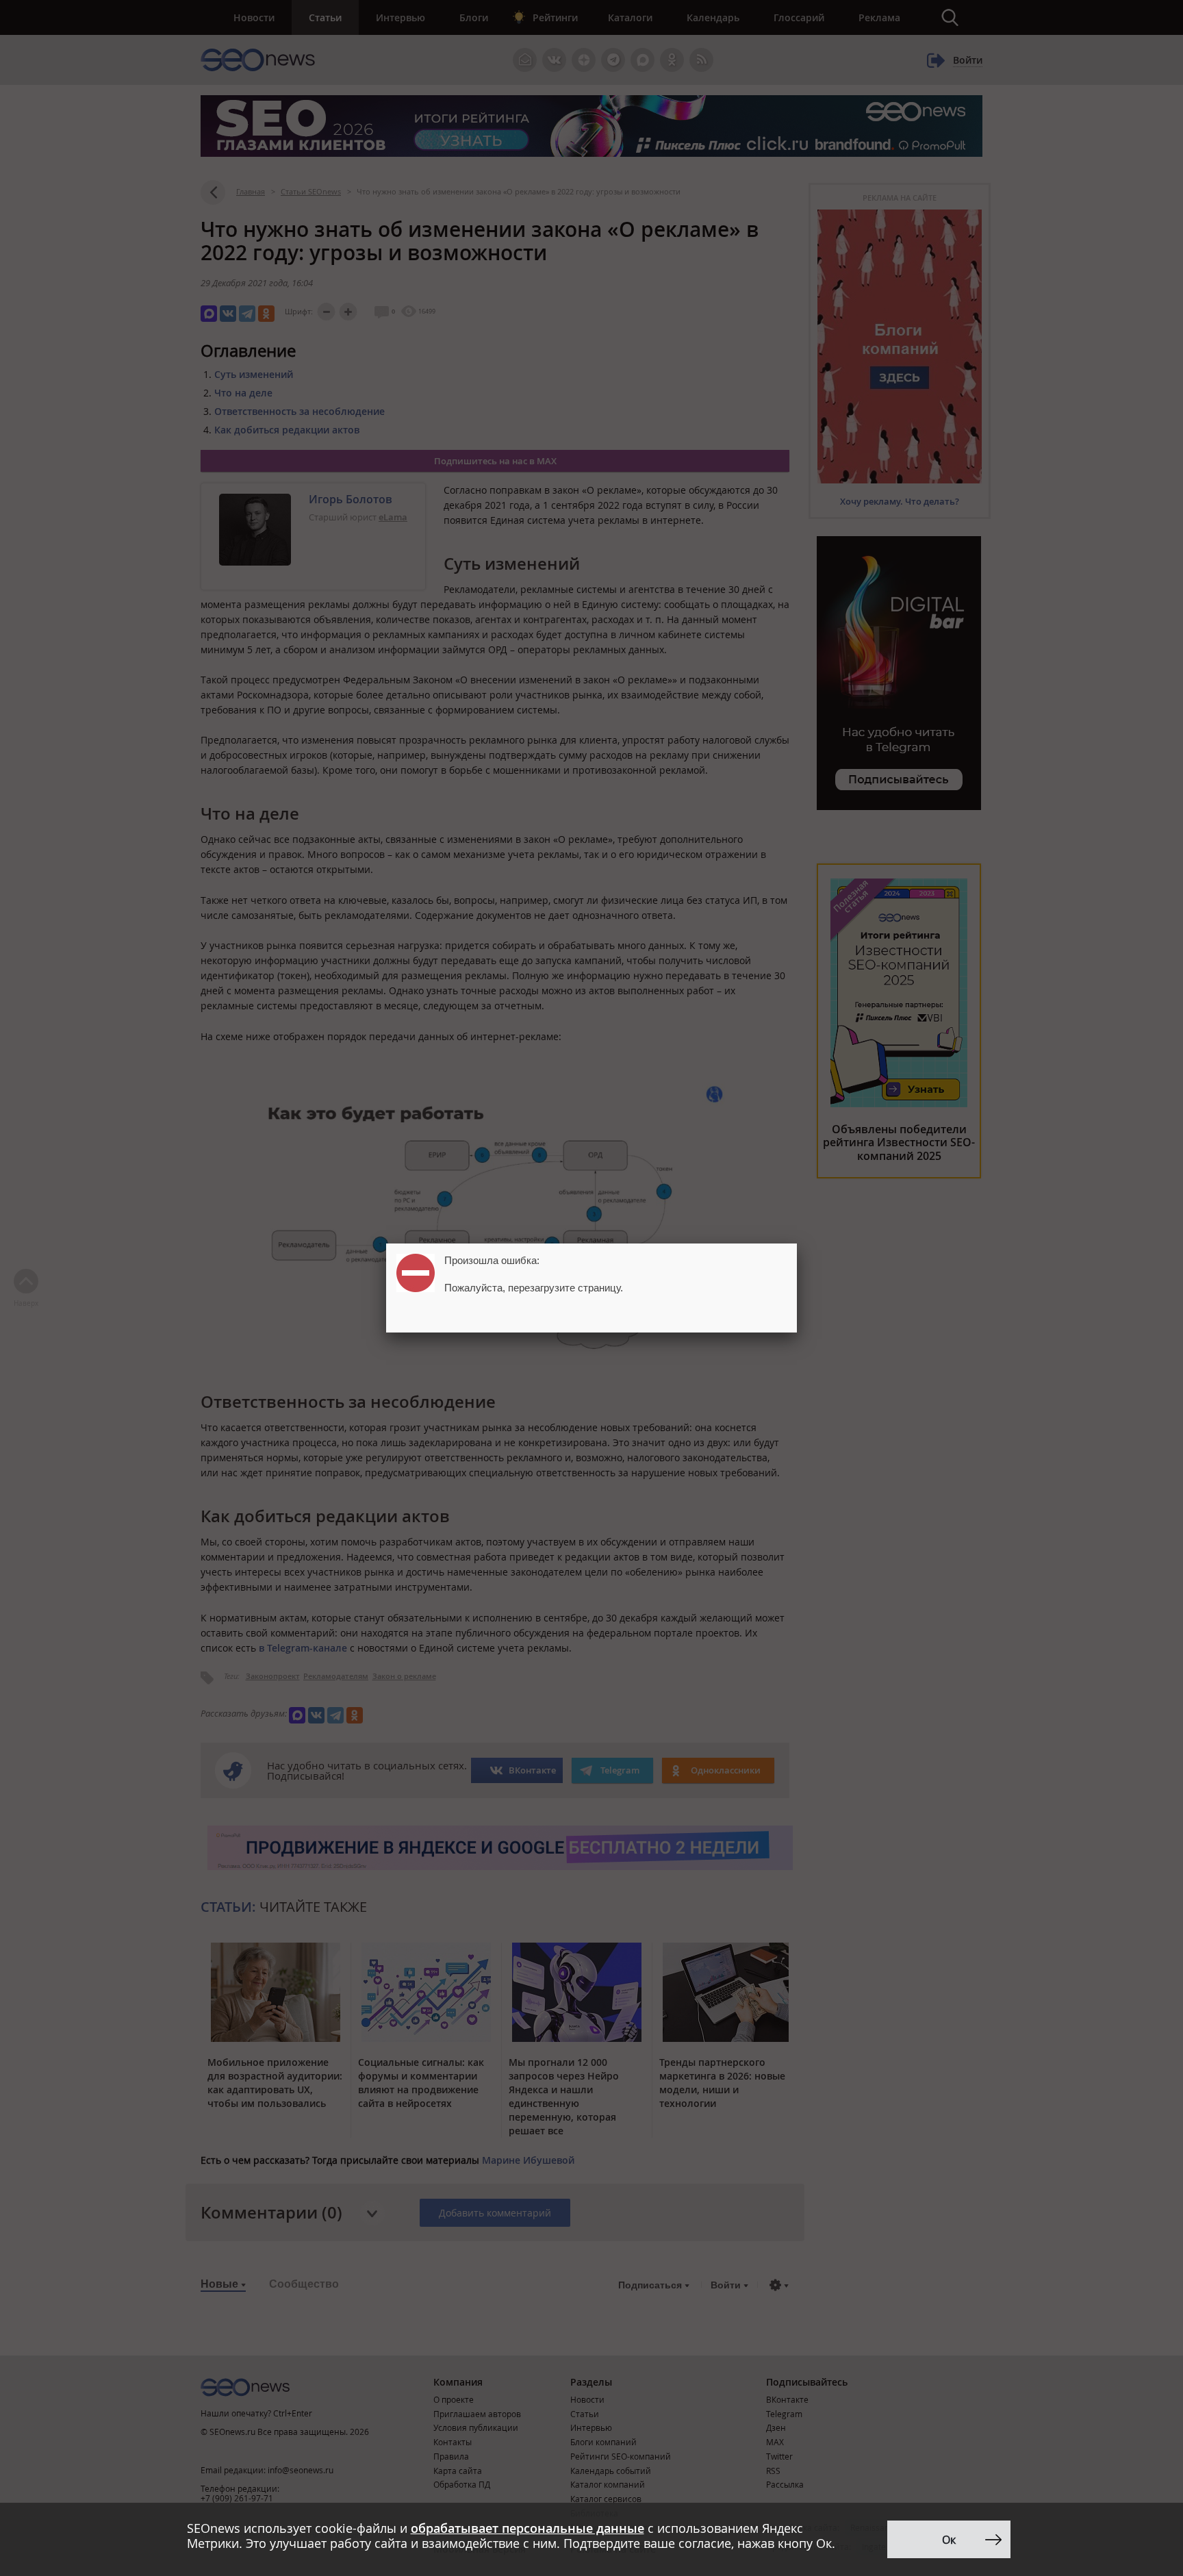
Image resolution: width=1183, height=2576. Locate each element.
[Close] (797, 1243)
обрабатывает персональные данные (527, 2528)
